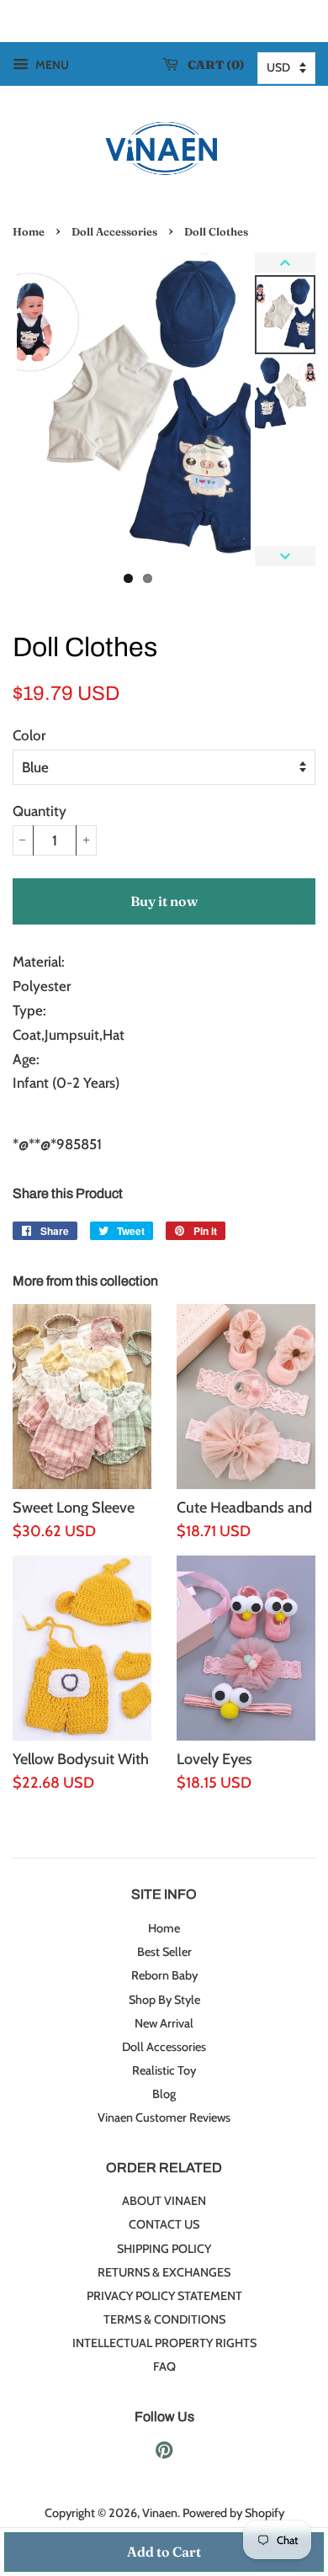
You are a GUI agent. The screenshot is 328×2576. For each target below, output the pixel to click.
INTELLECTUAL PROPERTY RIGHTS (164, 2343)
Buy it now (164, 901)
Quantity (40, 811)
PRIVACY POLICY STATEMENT (164, 2296)
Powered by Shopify (233, 2513)
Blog (164, 2094)
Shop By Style (164, 2000)
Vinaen (160, 2513)
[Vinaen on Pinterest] (164, 2453)
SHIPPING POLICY (164, 2249)
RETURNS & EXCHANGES (164, 2272)
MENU (51, 65)
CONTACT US (164, 2224)
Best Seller (164, 1952)
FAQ (164, 2367)
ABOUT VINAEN (164, 2201)
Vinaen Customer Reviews (164, 2118)
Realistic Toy (164, 2070)
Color (29, 735)
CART (212, 65)
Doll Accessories (114, 232)
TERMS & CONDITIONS (164, 2319)
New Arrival (164, 2023)
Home (29, 232)
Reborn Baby (164, 1975)
